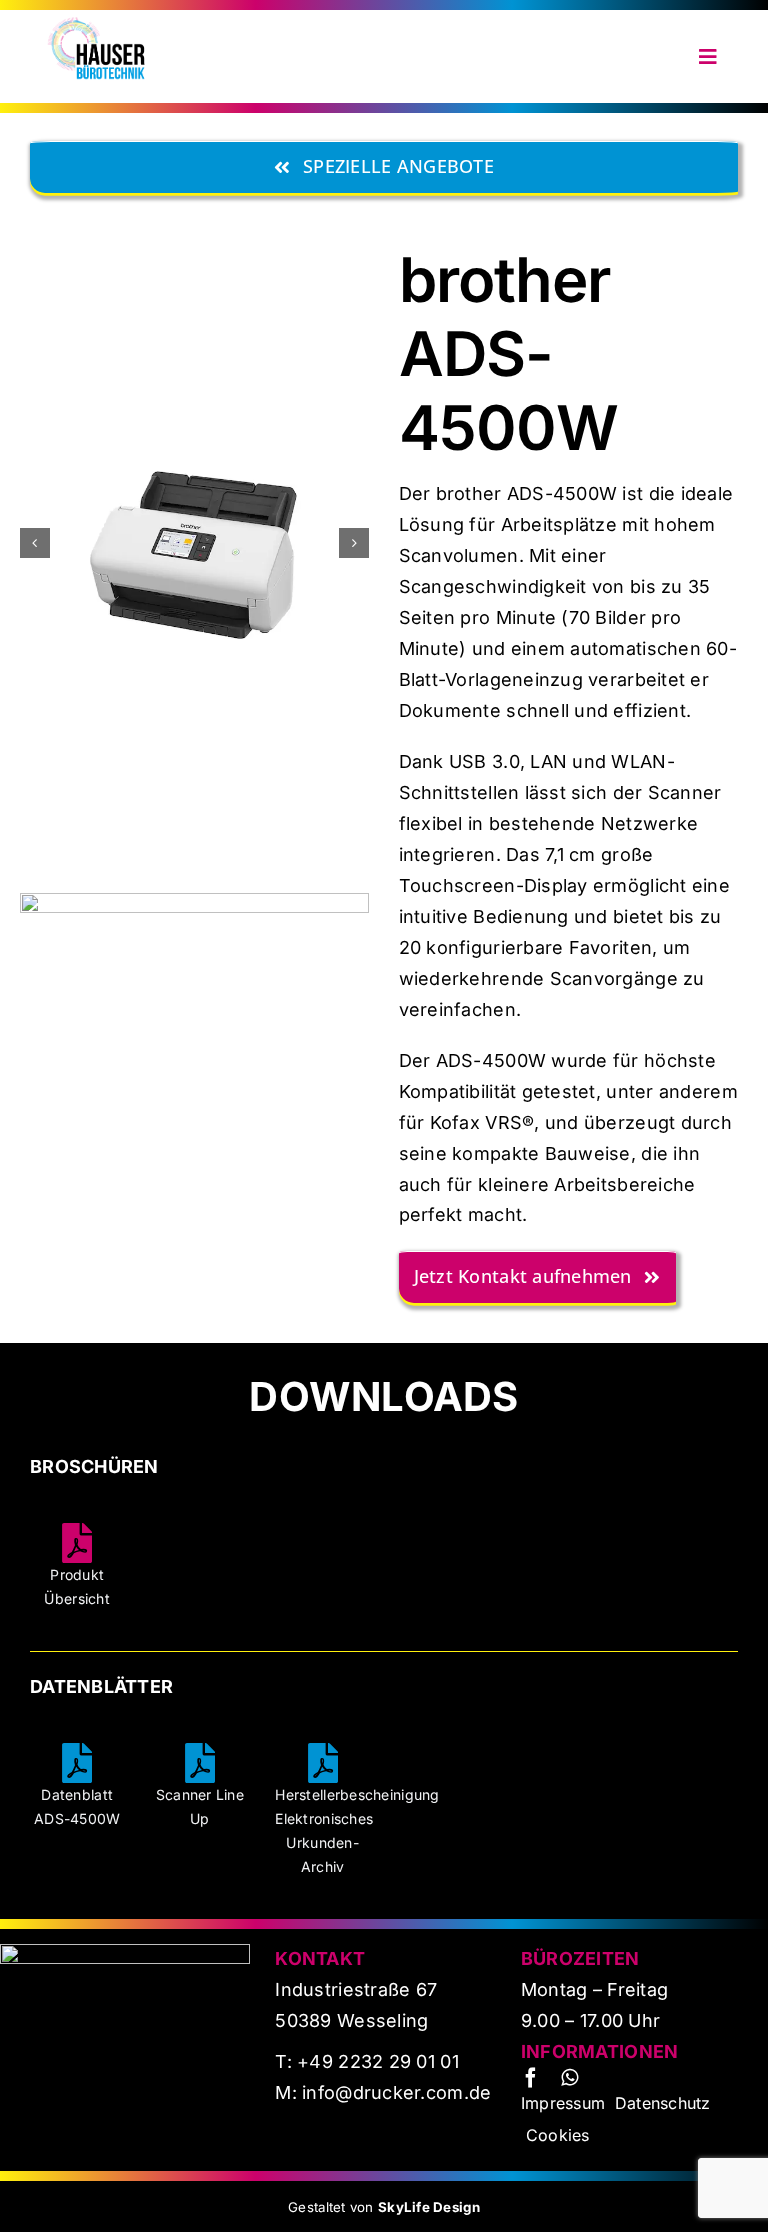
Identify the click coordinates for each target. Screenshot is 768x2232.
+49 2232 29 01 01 (378, 2061)
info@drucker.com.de (394, 2092)
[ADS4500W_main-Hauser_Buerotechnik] (194, 901)
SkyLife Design (429, 2207)
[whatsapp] (569, 2078)
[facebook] (531, 2078)
